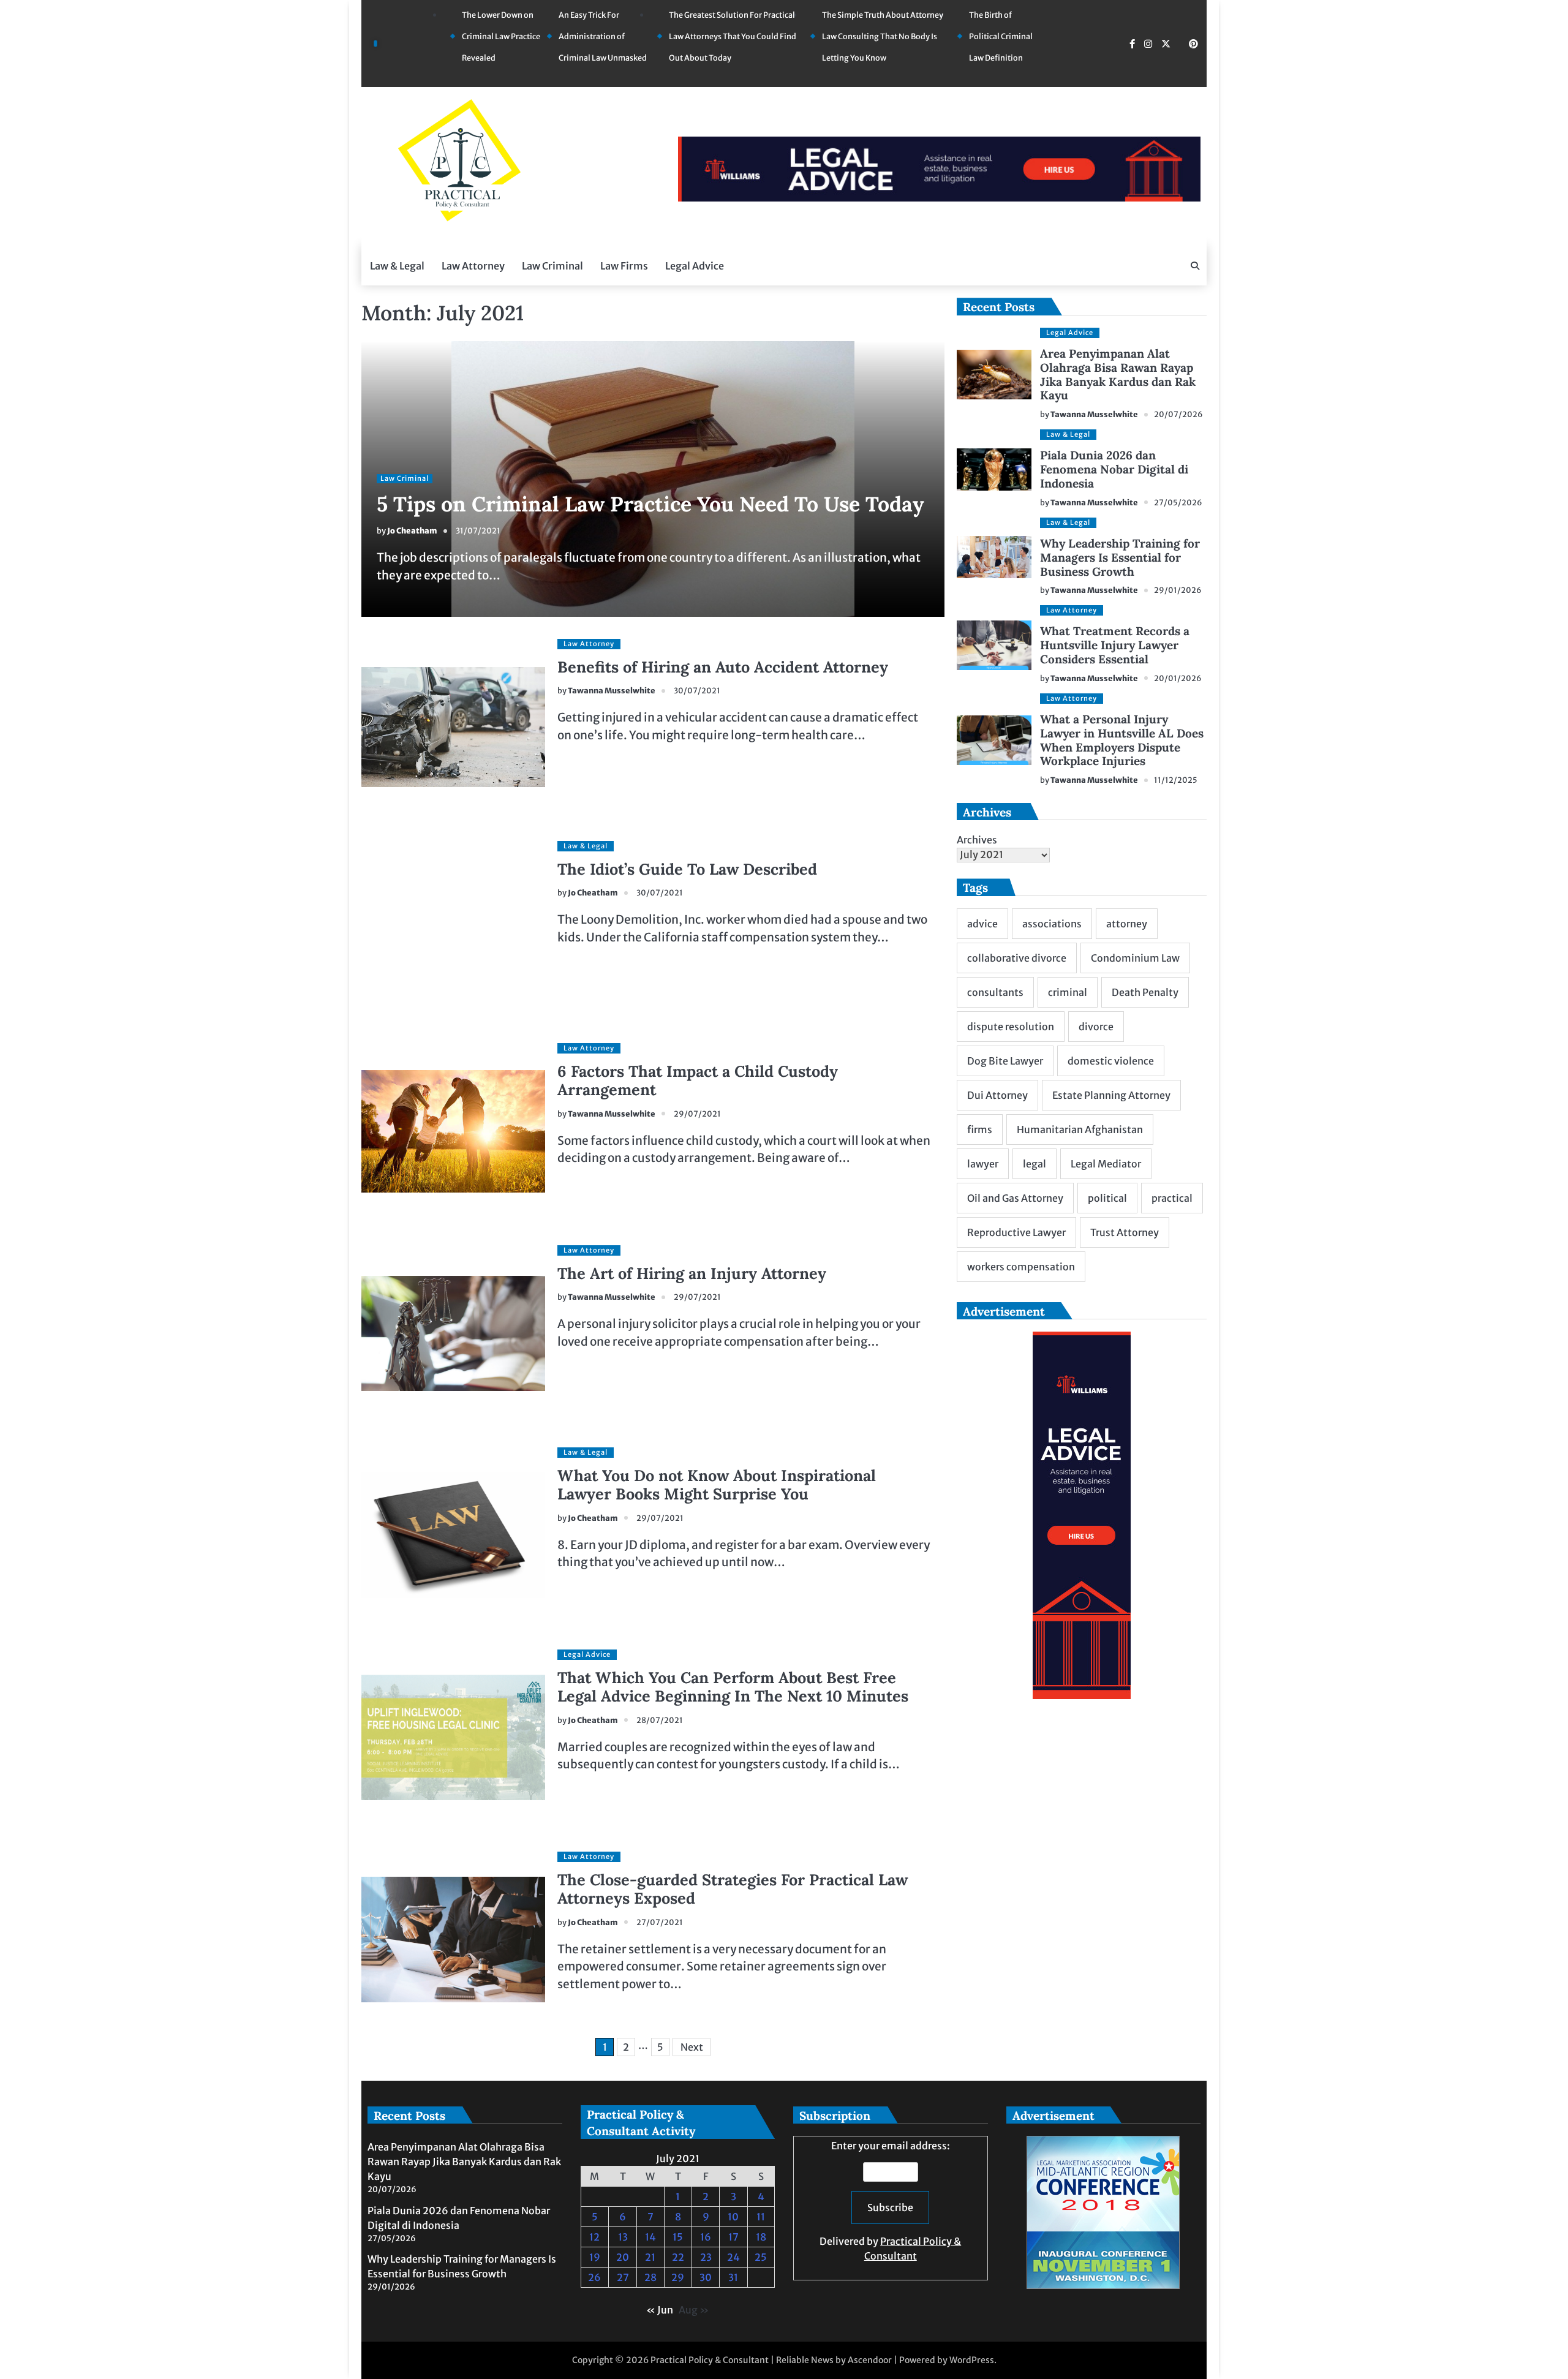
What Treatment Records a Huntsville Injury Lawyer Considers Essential (1115, 645)
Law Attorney (473, 266)
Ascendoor (870, 2360)
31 (733, 2277)
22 (678, 2257)
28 (650, 2277)
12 (594, 2237)
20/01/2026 (1178, 678)
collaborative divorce (1017, 958)
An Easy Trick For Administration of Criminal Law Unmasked (603, 36)
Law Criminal (552, 266)
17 (733, 2237)
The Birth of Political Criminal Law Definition (1001, 36)
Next (692, 2047)
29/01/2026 (1178, 590)
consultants (995, 992)
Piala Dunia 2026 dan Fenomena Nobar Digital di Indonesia (1114, 469)
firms (980, 1129)
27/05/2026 (1178, 503)
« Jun (660, 2310)
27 (623, 2277)
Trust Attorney (1125, 1232)
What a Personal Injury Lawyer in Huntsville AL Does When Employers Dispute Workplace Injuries (1122, 740)
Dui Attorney (997, 1095)
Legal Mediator (1106, 1164)
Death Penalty (1145, 992)
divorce (1096, 1027)
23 (706, 2257)
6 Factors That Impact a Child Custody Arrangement (698, 1080)
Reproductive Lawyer (1016, 1232)
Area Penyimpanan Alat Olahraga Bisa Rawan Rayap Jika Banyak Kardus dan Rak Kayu (1118, 375)
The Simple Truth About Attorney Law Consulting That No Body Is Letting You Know (883, 36)
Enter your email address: (890, 2201)
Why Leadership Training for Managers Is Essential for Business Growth (1120, 557)
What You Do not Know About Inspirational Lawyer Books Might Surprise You (717, 1485)
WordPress (972, 2360)
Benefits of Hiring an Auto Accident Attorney (723, 667)
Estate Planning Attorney (1111, 1095)
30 (706, 2277)
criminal (1068, 992)
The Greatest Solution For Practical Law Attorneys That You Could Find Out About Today (733, 36)
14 (650, 2237)
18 (761, 2237)
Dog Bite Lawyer (1005, 1061)
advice (982, 924)
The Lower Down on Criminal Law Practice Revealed (501, 36)
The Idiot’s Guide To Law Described (687, 869)
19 (595, 2257)
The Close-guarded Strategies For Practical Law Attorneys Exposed (733, 1889)
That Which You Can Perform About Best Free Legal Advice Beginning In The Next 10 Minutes (733, 1687)
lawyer (983, 1164)
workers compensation (1021, 1267)
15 (678, 2237)
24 (733, 2257)
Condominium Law (1135, 958)
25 (761, 2257)
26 (594, 2277)
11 (761, 2217)
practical (1172, 1198)
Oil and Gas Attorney (1015, 1198)
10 (733, 2217)
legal (1035, 1164)
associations (1052, 924)
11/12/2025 (1176, 780)
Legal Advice (695, 266)
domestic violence (1111, 1061)
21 (650, 2257)
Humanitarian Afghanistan (1080, 1129)
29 (678, 2277)
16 (706, 2237)
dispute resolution (1011, 1027)
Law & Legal (397, 266)
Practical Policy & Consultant (710, 2360)
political (1107, 1198)
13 (623, 2237)
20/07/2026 (1178, 414)
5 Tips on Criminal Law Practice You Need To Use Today (650, 504)
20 (623, 2257)
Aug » (694, 2310)
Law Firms (624, 266)
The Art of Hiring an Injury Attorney (692, 1273)
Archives (977, 840)
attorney (1127, 924)
